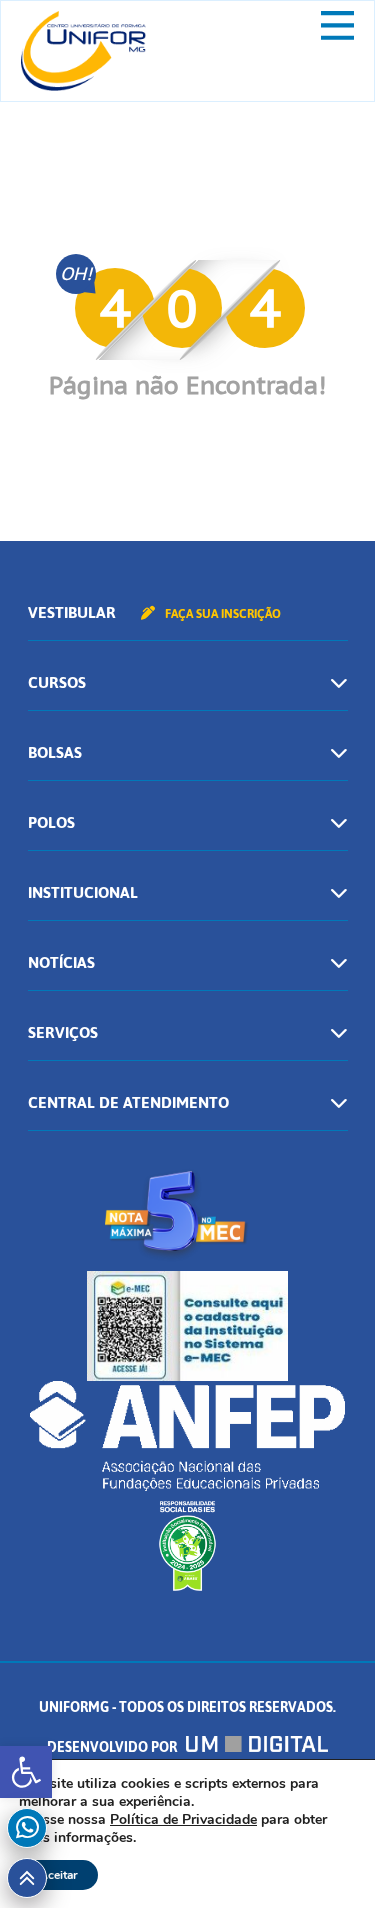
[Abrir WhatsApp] (325, 1857)
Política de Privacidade (183, 1819)
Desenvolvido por (113, 1747)
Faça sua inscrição (221, 614)
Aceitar (58, 1875)
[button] (26, 1772)
